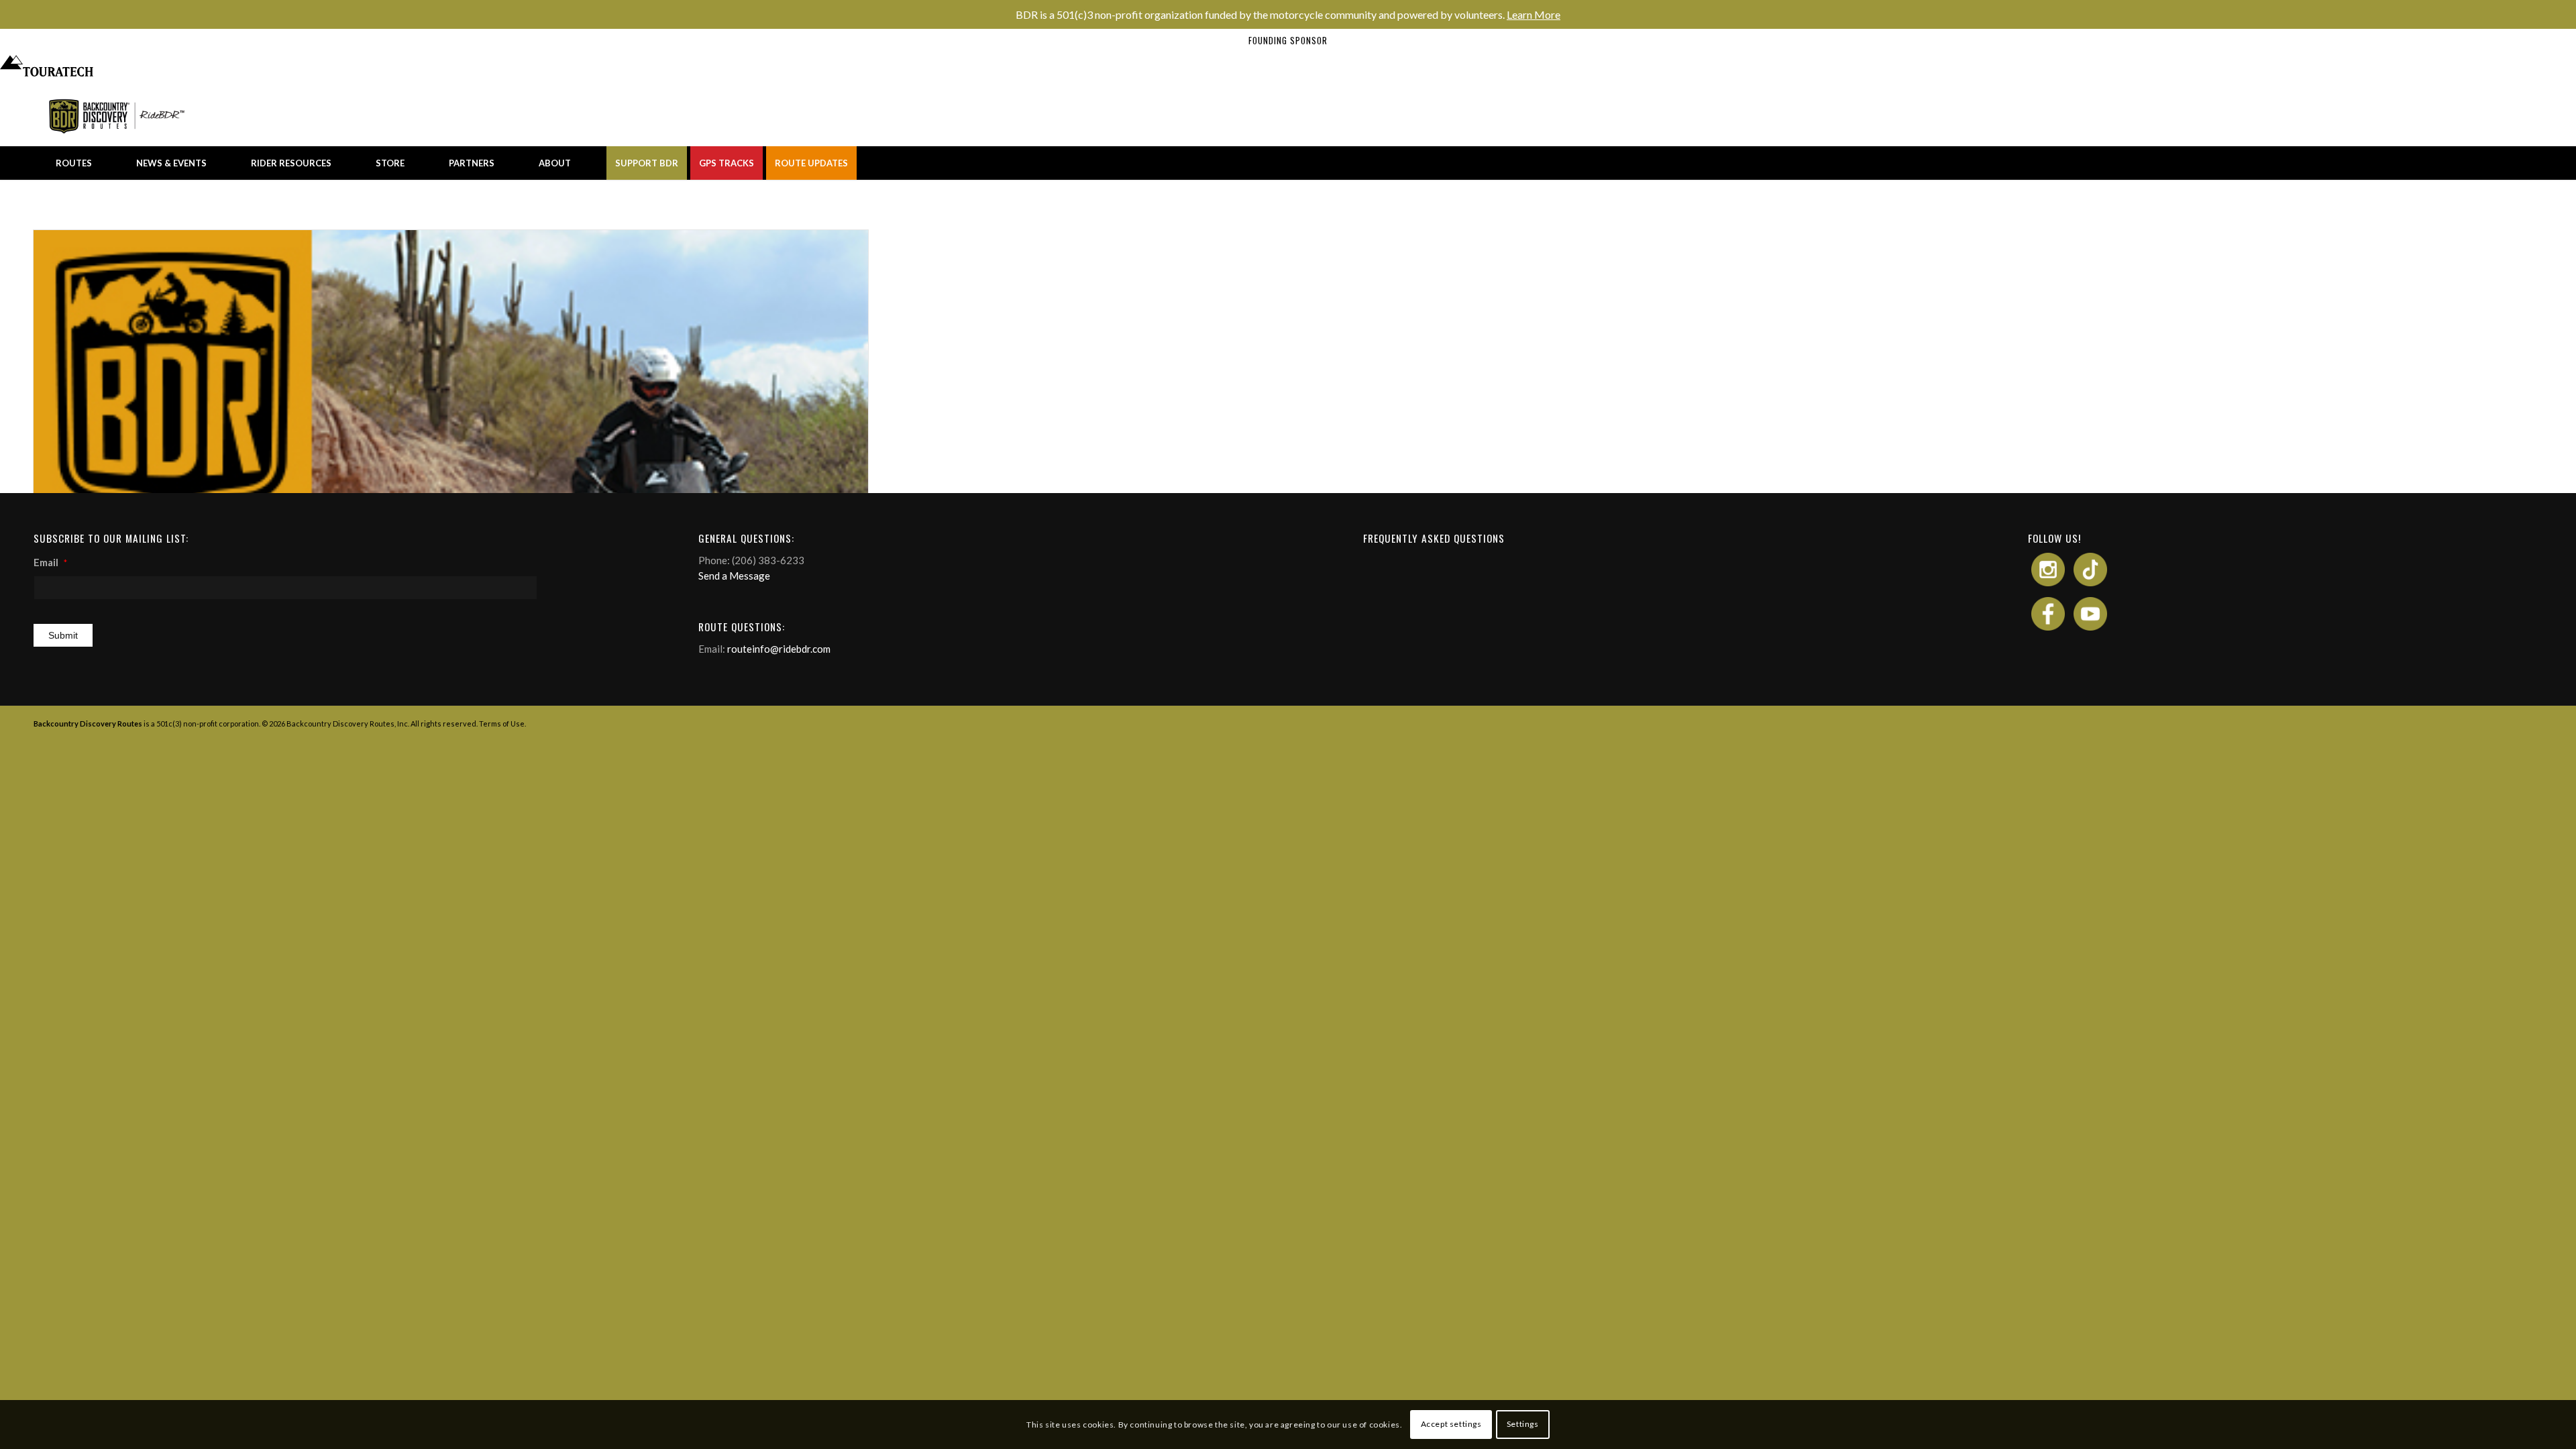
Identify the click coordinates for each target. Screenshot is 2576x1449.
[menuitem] (74, 163)
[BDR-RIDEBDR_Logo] (120, 116)
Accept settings (1451, 1424)
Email (50, 562)
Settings (1523, 1424)
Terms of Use (502, 723)
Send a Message (734, 576)
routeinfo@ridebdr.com (779, 649)
